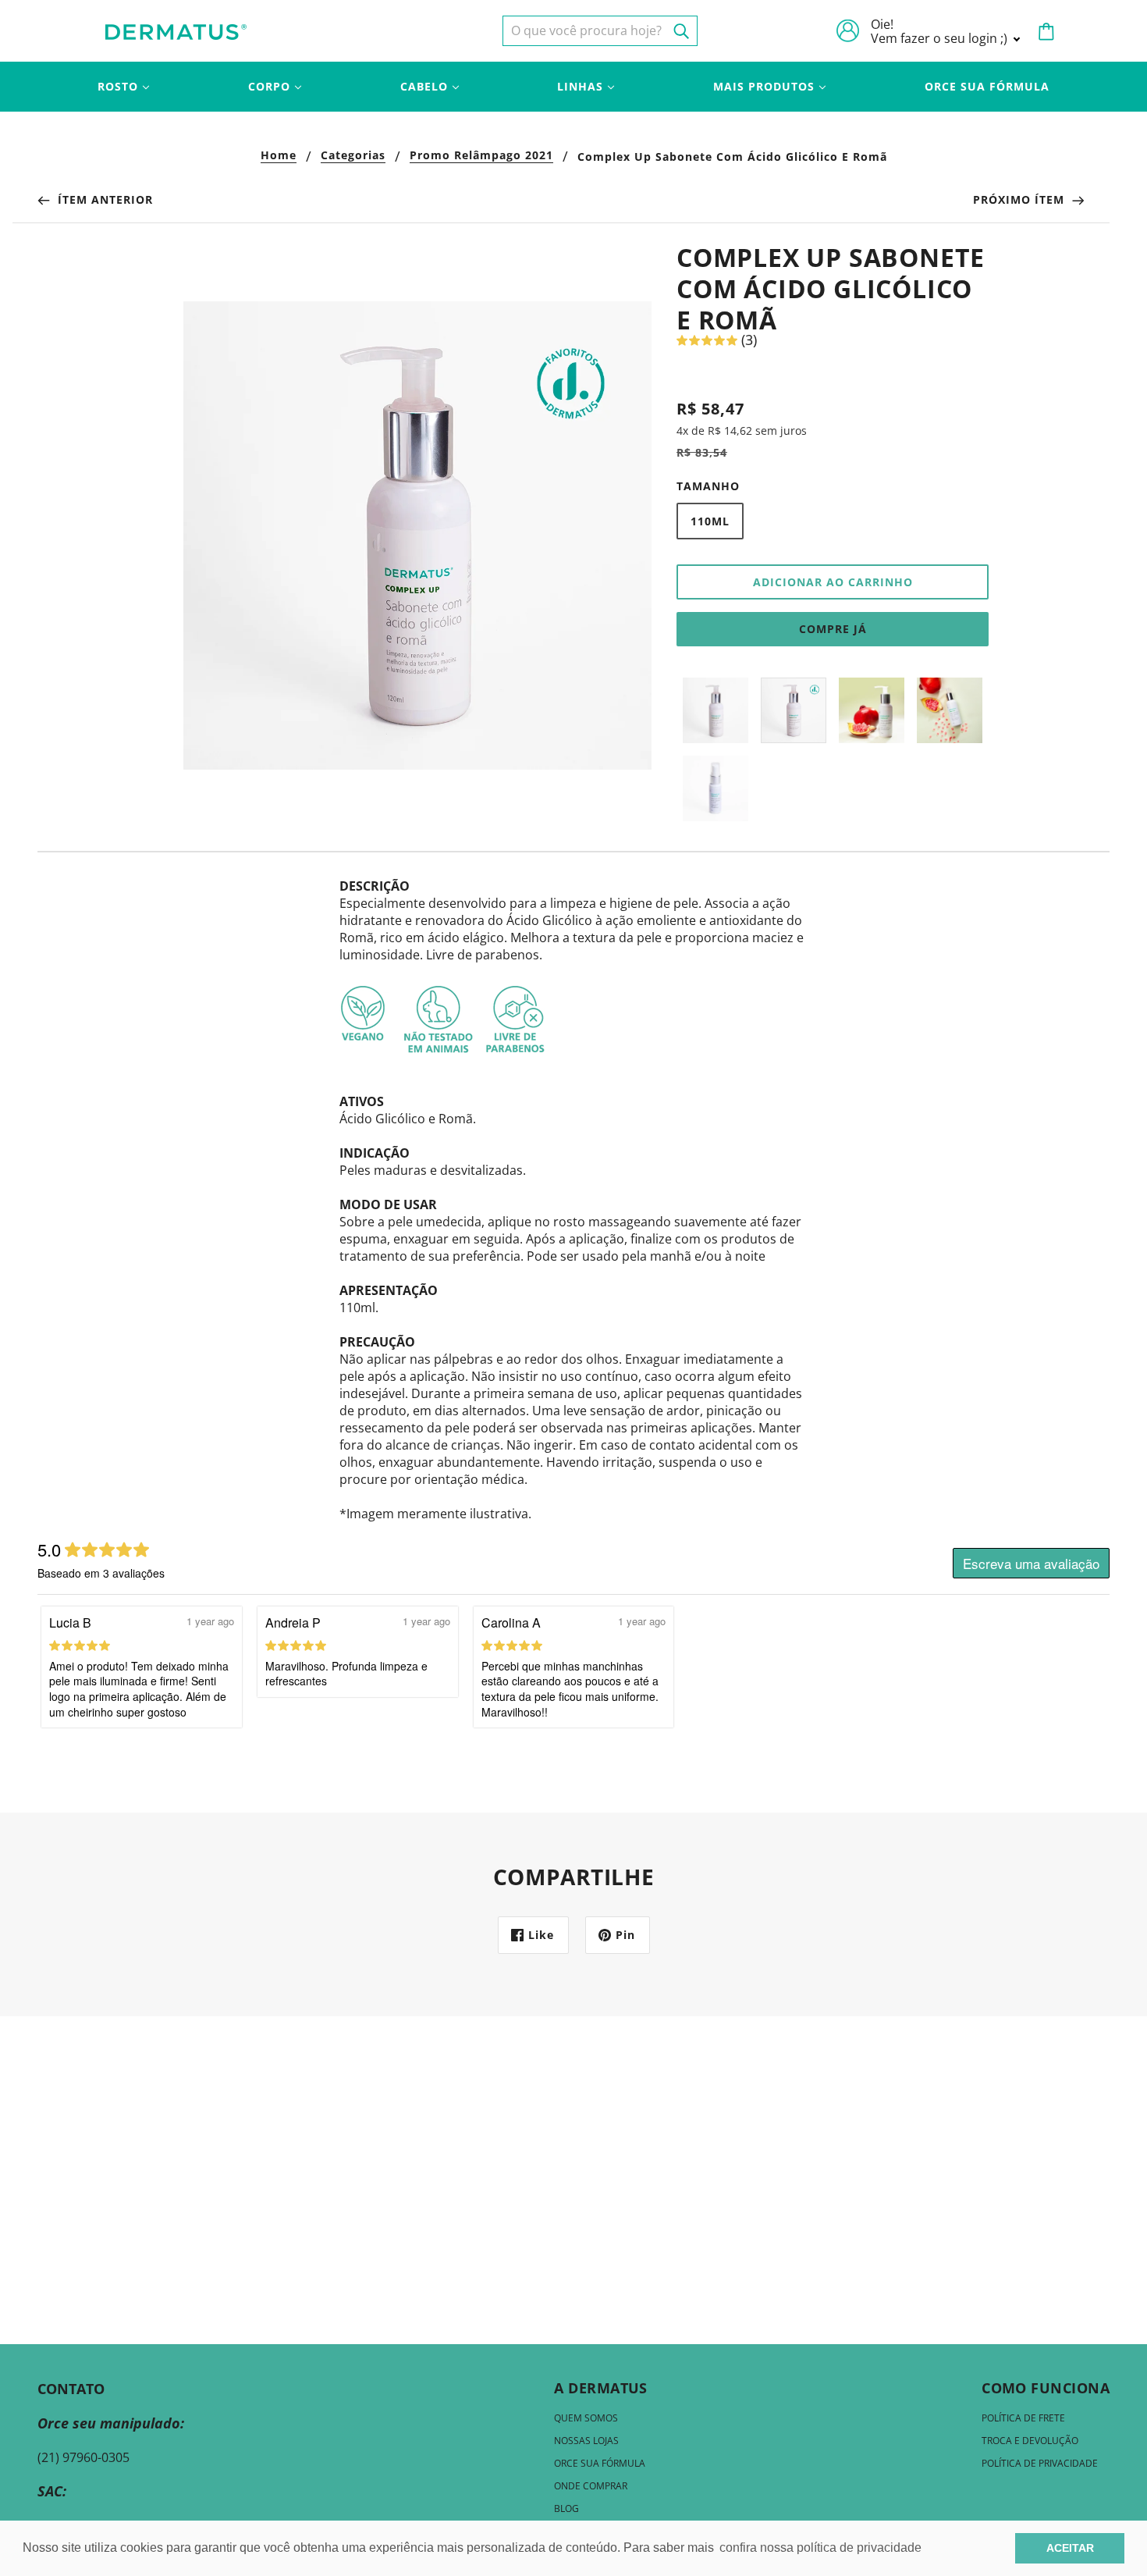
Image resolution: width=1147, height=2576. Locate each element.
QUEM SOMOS (586, 2418)
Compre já (833, 629)
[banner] (176, 30)
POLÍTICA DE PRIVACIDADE (1040, 2463)
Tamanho (708, 486)
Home (279, 156)
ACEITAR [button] (1070, 2548)
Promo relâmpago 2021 (481, 156)
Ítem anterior (103, 199)
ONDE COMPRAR (591, 2486)
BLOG (566, 2508)
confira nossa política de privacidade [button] (820, 2548)
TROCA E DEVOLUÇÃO (1030, 2441)
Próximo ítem (1021, 199)
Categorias (353, 156)
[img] (600, 31)
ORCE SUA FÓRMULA (600, 2463)
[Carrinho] (1046, 31)
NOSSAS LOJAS (586, 2441)
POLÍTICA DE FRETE (1023, 2418)
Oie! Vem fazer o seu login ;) (941, 31)
